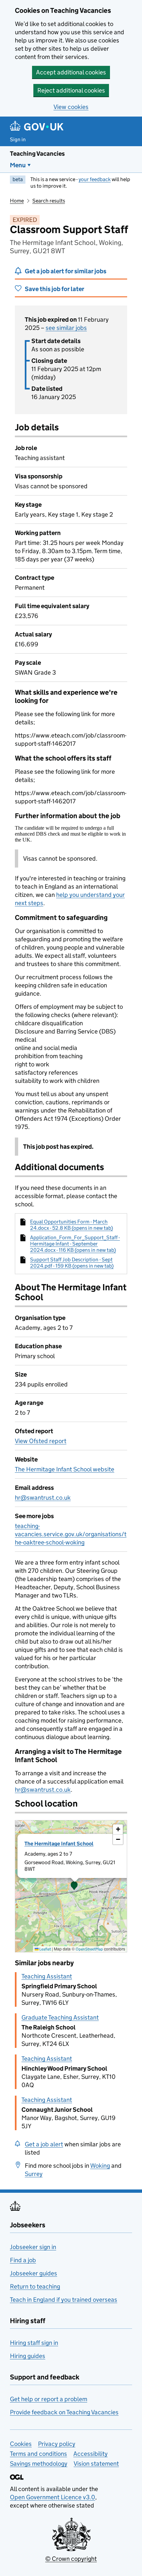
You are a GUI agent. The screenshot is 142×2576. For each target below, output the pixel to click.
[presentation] (71, 1886)
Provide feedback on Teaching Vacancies (64, 2412)
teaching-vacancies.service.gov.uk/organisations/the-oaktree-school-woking (71, 1534)
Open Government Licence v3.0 (53, 2497)
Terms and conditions (38, 2454)
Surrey (34, 2174)
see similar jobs (66, 328)
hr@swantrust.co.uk (43, 1498)
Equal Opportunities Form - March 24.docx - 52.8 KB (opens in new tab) (71, 1225)
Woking (100, 2166)
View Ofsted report (41, 1441)
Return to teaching (35, 2286)
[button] (74, 1886)
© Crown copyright (71, 2559)
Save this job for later (54, 289)
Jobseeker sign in (33, 2247)
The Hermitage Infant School (59, 1844)
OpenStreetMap (89, 1949)
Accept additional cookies (71, 72)
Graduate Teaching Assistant (60, 2017)
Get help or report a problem (49, 2399)
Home (17, 201)
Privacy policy (57, 2444)
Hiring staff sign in (34, 2343)
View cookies (71, 107)
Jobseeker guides (34, 2273)
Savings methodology (39, 2464)
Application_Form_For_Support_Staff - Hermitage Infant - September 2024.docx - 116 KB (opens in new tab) (75, 1244)
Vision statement (96, 2464)
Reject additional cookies (71, 90)
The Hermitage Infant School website (65, 1469)
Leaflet (45, 1949)
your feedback (95, 179)
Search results (49, 201)
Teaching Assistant (47, 1976)
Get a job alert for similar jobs (66, 271)
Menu (18, 165)
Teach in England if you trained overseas (64, 2300)
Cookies (21, 2444)
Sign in (18, 139)
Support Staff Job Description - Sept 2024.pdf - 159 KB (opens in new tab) (72, 1263)
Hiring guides (28, 2356)
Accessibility (90, 2454)
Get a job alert (44, 2144)
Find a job (23, 2260)
